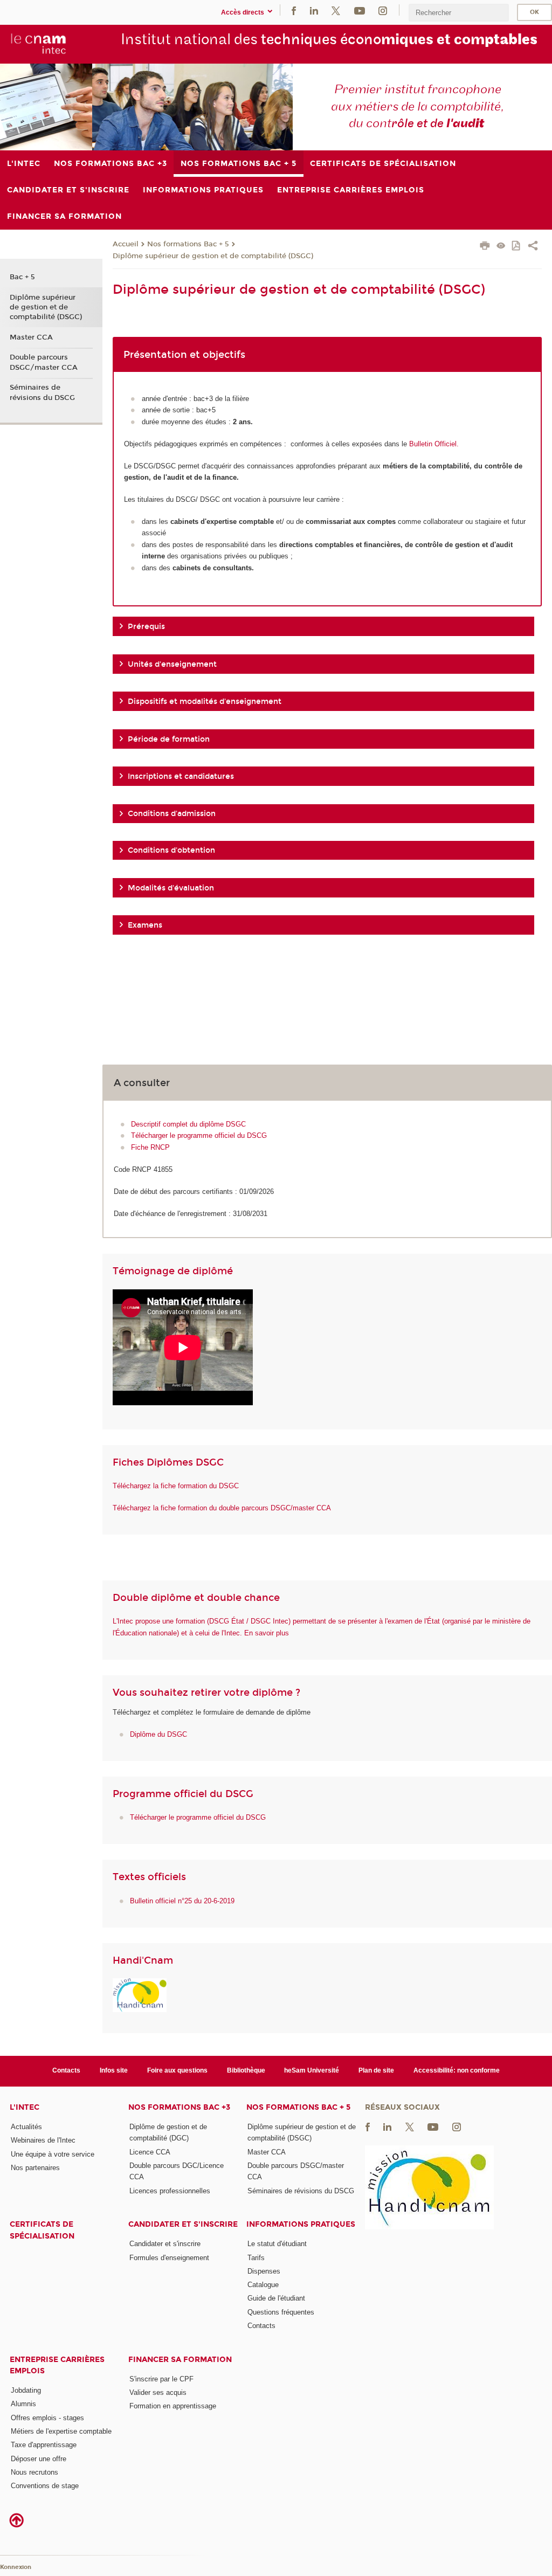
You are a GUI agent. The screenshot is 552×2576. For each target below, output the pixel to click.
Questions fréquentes (281, 2312)
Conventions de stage (45, 2486)
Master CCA (31, 337)
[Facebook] (294, 10)
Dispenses (264, 2271)
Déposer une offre (39, 2459)
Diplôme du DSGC (158, 1734)
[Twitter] (336, 10)
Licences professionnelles (170, 2191)
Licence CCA (150, 2152)
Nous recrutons (34, 2472)
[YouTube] (360, 10)
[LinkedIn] (314, 10)
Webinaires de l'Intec (43, 2140)
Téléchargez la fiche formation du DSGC (176, 1486)
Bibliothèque (246, 2070)
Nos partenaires (35, 2168)
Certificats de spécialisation (42, 2230)
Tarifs (256, 2258)
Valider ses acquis (158, 2392)
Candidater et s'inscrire (183, 2224)
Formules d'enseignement (169, 2258)
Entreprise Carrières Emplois (57, 2365)
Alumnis (23, 2404)
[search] (459, 13)
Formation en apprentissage (173, 2406)
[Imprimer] (485, 247)
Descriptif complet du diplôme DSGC (188, 1124)
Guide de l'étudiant (276, 2298)
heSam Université (312, 2070)
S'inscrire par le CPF (161, 2379)
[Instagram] (383, 10)
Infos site (114, 2070)
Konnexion (16, 2567)
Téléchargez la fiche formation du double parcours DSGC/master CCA (222, 1508)
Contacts (66, 2070)
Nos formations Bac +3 (179, 2107)
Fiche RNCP (150, 1147)
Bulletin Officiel (433, 444)
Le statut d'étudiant (277, 2244)
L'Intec (25, 2107)
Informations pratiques (301, 2224)
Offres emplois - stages (47, 2418)
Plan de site (376, 2070)
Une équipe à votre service (53, 2154)
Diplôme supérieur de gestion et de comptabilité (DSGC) (213, 256)
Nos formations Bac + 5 (188, 244)
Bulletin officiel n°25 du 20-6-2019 (182, 1901)
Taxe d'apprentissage (44, 2445)
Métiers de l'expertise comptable (61, 2431)
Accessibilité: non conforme (457, 2070)
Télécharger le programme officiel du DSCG (199, 1135)
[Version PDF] (517, 247)
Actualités (26, 2127)
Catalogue (263, 2285)
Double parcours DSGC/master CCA (44, 362)
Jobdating (26, 2390)
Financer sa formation (180, 2360)
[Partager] (533, 247)
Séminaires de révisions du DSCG (42, 392)
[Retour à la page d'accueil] (39, 44)
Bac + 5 (22, 277)
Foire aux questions (177, 2070)
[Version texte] (501, 247)
